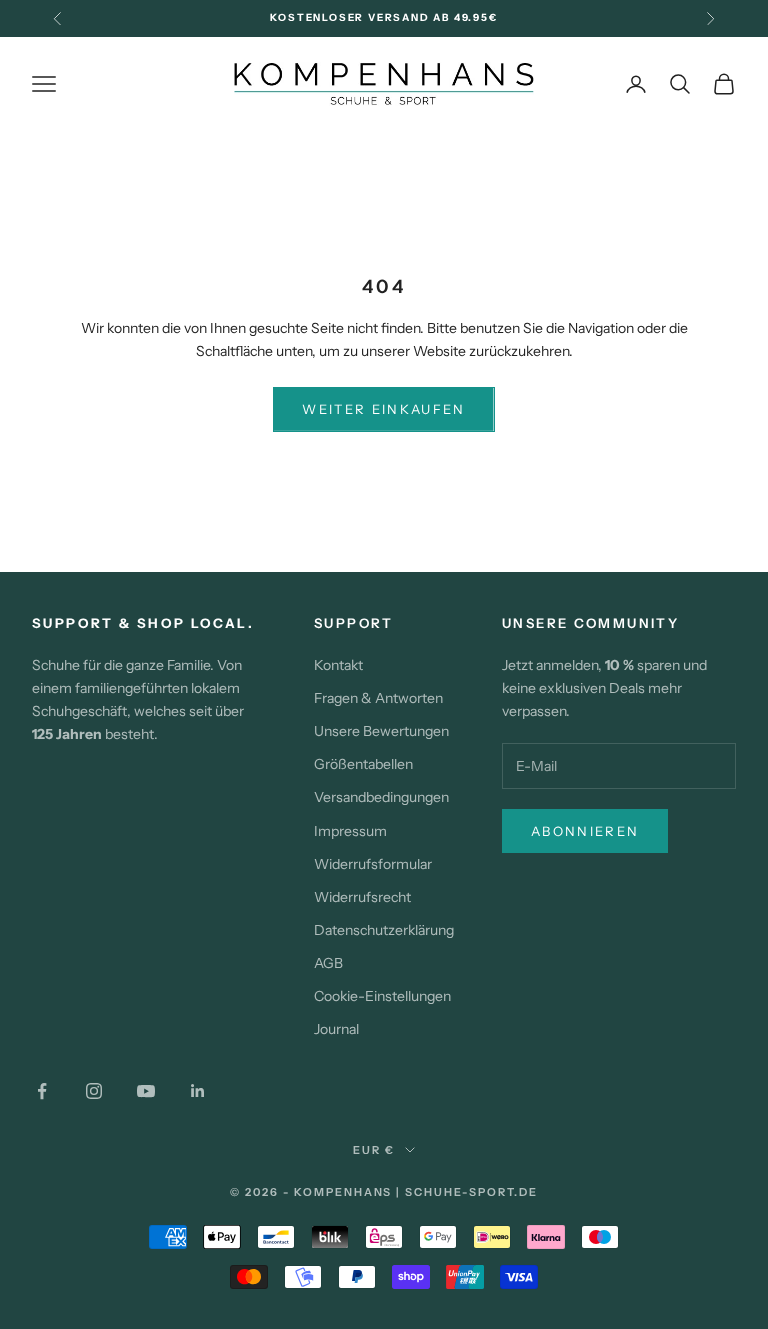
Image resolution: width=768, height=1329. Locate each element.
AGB (328, 963)
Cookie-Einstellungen (382, 996)
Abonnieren (585, 831)
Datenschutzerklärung (384, 930)
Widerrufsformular (373, 864)
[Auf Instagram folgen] (94, 1091)
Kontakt (338, 665)
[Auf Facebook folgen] (42, 1091)
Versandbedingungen (381, 797)
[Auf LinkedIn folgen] (198, 1091)
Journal (336, 1029)
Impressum (350, 831)
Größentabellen (363, 764)
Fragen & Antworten (378, 698)
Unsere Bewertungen (381, 731)
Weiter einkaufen (383, 409)
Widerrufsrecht (362, 897)
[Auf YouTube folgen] (146, 1091)
